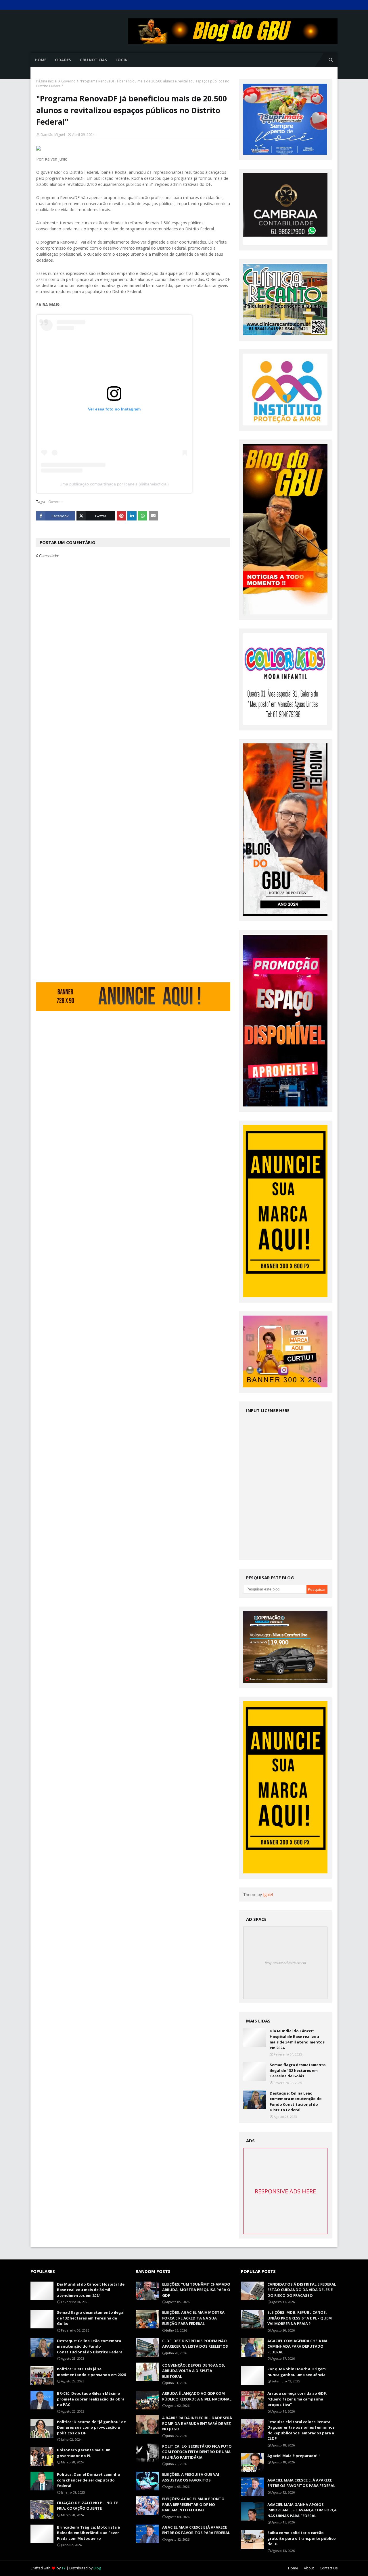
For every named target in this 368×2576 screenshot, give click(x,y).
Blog (97, 2568)
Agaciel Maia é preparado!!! (294, 2456)
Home (293, 2568)
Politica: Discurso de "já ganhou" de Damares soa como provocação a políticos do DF (91, 2427)
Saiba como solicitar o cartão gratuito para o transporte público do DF (302, 2538)
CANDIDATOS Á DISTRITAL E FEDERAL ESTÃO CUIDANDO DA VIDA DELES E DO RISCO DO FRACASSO (302, 2290)
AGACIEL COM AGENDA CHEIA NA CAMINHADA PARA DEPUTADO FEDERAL (297, 2346)
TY (64, 2568)
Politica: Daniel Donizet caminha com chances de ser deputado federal (88, 2480)
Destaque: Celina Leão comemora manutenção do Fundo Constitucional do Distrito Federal (296, 2102)
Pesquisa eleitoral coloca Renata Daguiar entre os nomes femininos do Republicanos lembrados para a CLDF (301, 2430)
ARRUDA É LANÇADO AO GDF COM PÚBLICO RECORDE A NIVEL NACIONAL (197, 2396)
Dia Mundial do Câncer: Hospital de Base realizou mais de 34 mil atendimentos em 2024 (297, 2039)
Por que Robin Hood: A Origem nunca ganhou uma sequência (297, 2372)
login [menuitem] (122, 60)
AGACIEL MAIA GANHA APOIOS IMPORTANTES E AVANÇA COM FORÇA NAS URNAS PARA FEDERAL (302, 2510)
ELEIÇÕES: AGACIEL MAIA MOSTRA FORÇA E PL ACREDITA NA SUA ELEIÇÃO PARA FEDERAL (193, 2318)
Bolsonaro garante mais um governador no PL (84, 2453)
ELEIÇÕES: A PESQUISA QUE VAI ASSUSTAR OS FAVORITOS (191, 2477)
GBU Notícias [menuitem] (93, 60)
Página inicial (47, 81)
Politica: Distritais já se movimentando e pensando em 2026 (91, 2372)
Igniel (268, 1895)
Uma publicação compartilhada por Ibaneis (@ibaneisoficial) (114, 484)
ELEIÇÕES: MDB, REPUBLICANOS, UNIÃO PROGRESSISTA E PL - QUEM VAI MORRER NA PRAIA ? (300, 2318)
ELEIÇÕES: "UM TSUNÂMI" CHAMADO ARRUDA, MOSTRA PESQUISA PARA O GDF (196, 2290)
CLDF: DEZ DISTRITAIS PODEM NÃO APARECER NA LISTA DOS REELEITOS (195, 2344)
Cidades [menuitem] (63, 60)
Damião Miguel (53, 135)
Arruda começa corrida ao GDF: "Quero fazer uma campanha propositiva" (297, 2399)
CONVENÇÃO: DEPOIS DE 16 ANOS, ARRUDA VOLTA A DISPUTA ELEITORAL (194, 2371)
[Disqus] (133, 761)
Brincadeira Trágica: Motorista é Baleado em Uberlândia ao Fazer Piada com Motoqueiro (88, 2533)
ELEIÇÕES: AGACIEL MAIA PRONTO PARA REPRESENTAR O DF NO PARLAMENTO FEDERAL (193, 2504)
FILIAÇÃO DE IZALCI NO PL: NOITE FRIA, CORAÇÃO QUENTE (88, 2506)
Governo (68, 81)
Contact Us (329, 2568)
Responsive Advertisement (285, 1963)
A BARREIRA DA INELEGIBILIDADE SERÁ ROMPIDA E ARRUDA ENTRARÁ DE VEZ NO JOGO (197, 2423)
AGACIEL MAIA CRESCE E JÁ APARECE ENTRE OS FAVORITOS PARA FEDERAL (196, 2530)
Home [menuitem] (41, 60)
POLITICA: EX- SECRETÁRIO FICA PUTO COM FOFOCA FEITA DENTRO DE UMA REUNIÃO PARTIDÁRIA (197, 2452)
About (309, 2568)
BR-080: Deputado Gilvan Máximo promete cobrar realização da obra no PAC (91, 2399)
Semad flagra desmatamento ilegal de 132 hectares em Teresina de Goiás (298, 2070)
